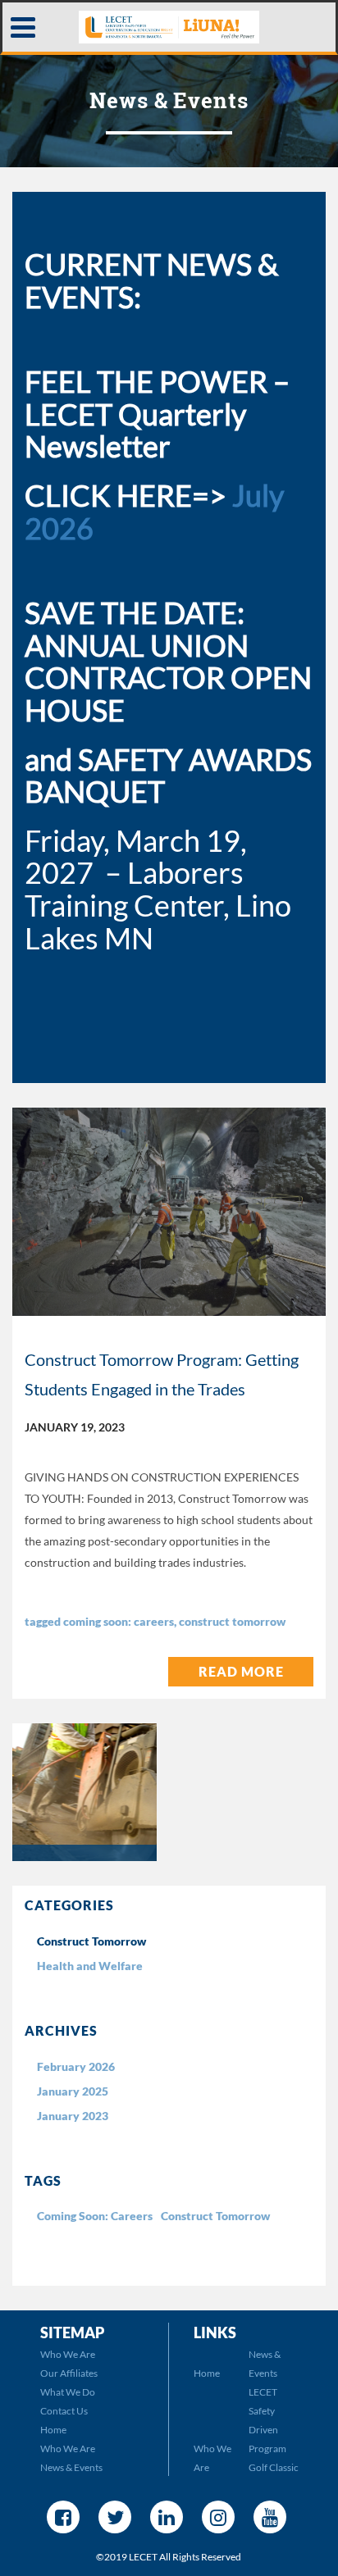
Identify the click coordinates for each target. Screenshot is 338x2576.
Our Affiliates (69, 2373)
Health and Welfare (90, 1966)
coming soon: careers (119, 1621)
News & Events (71, 2467)
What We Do (68, 2392)
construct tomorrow (232, 1621)
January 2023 (73, 2116)
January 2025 (73, 2091)
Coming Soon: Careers (95, 2216)
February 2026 (76, 2066)
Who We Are (68, 2354)
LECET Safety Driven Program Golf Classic (274, 2430)
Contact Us (64, 2411)
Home (53, 2430)
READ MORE (241, 1671)
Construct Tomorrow (91, 1941)
